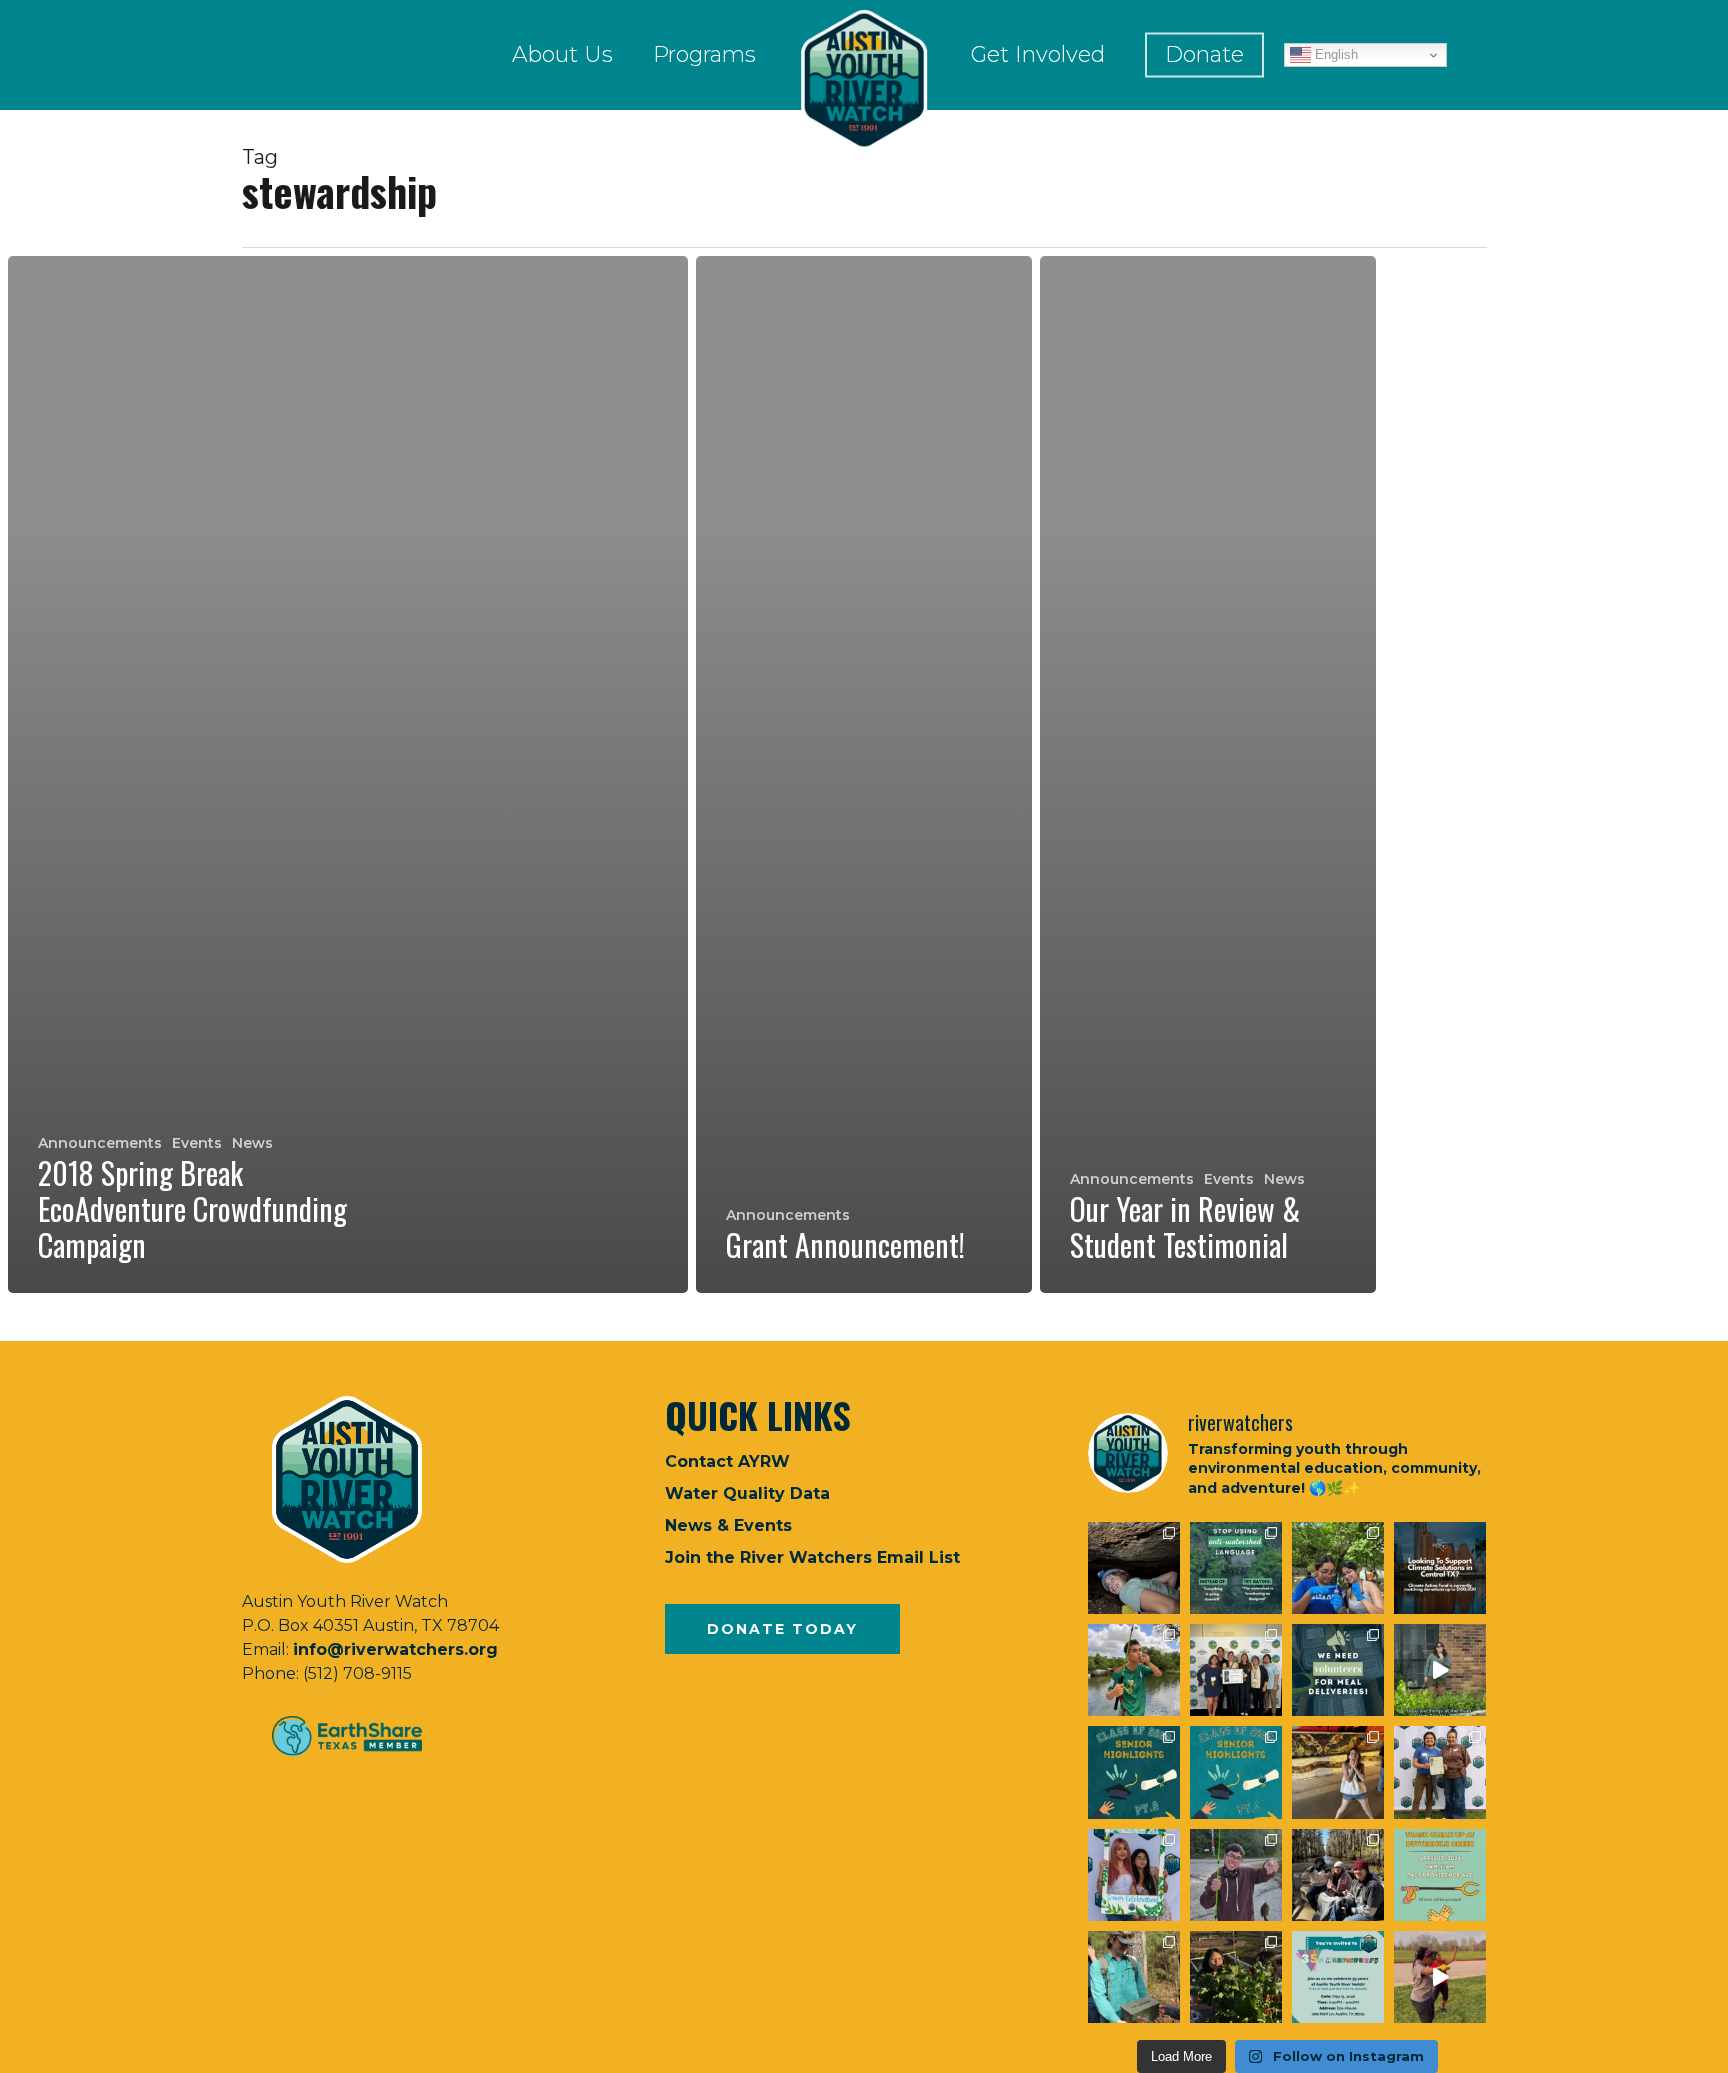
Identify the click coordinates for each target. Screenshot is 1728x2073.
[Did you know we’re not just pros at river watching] (1134, 1977)
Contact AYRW (727, 1461)
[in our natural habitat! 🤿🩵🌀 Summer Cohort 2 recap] (1338, 1568)
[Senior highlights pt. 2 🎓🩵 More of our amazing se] (1134, 1772)
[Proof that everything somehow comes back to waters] (1236, 1568)
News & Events (728, 1525)
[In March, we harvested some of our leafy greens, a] (1236, 1977)
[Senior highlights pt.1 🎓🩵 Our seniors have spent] (1236, 1772)
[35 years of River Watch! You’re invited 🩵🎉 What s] (1338, 1977)
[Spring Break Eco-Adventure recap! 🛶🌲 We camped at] (1338, 1875)
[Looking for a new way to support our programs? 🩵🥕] (1338, 1670)
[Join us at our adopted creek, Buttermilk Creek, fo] (1440, 1875)
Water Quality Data (747, 1493)
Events (197, 1143)
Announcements (100, 1143)
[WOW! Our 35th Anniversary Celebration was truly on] (1440, 1772)
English (1334, 54)
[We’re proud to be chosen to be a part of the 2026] (1440, 1568)
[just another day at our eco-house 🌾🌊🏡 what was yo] (1440, 1670)
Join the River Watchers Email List (812, 1557)
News (252, 1143)
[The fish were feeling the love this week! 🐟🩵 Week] (1134, 1670)
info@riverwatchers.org (395, 1649)
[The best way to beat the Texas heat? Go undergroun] (1134, 1568)
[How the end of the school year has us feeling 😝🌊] (1338, 1772)
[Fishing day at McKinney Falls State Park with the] (1236, 1875)
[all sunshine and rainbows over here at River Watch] (1440, 1977)
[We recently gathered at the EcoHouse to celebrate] (1134, 1875)
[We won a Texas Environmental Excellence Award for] (1236, 1670)
